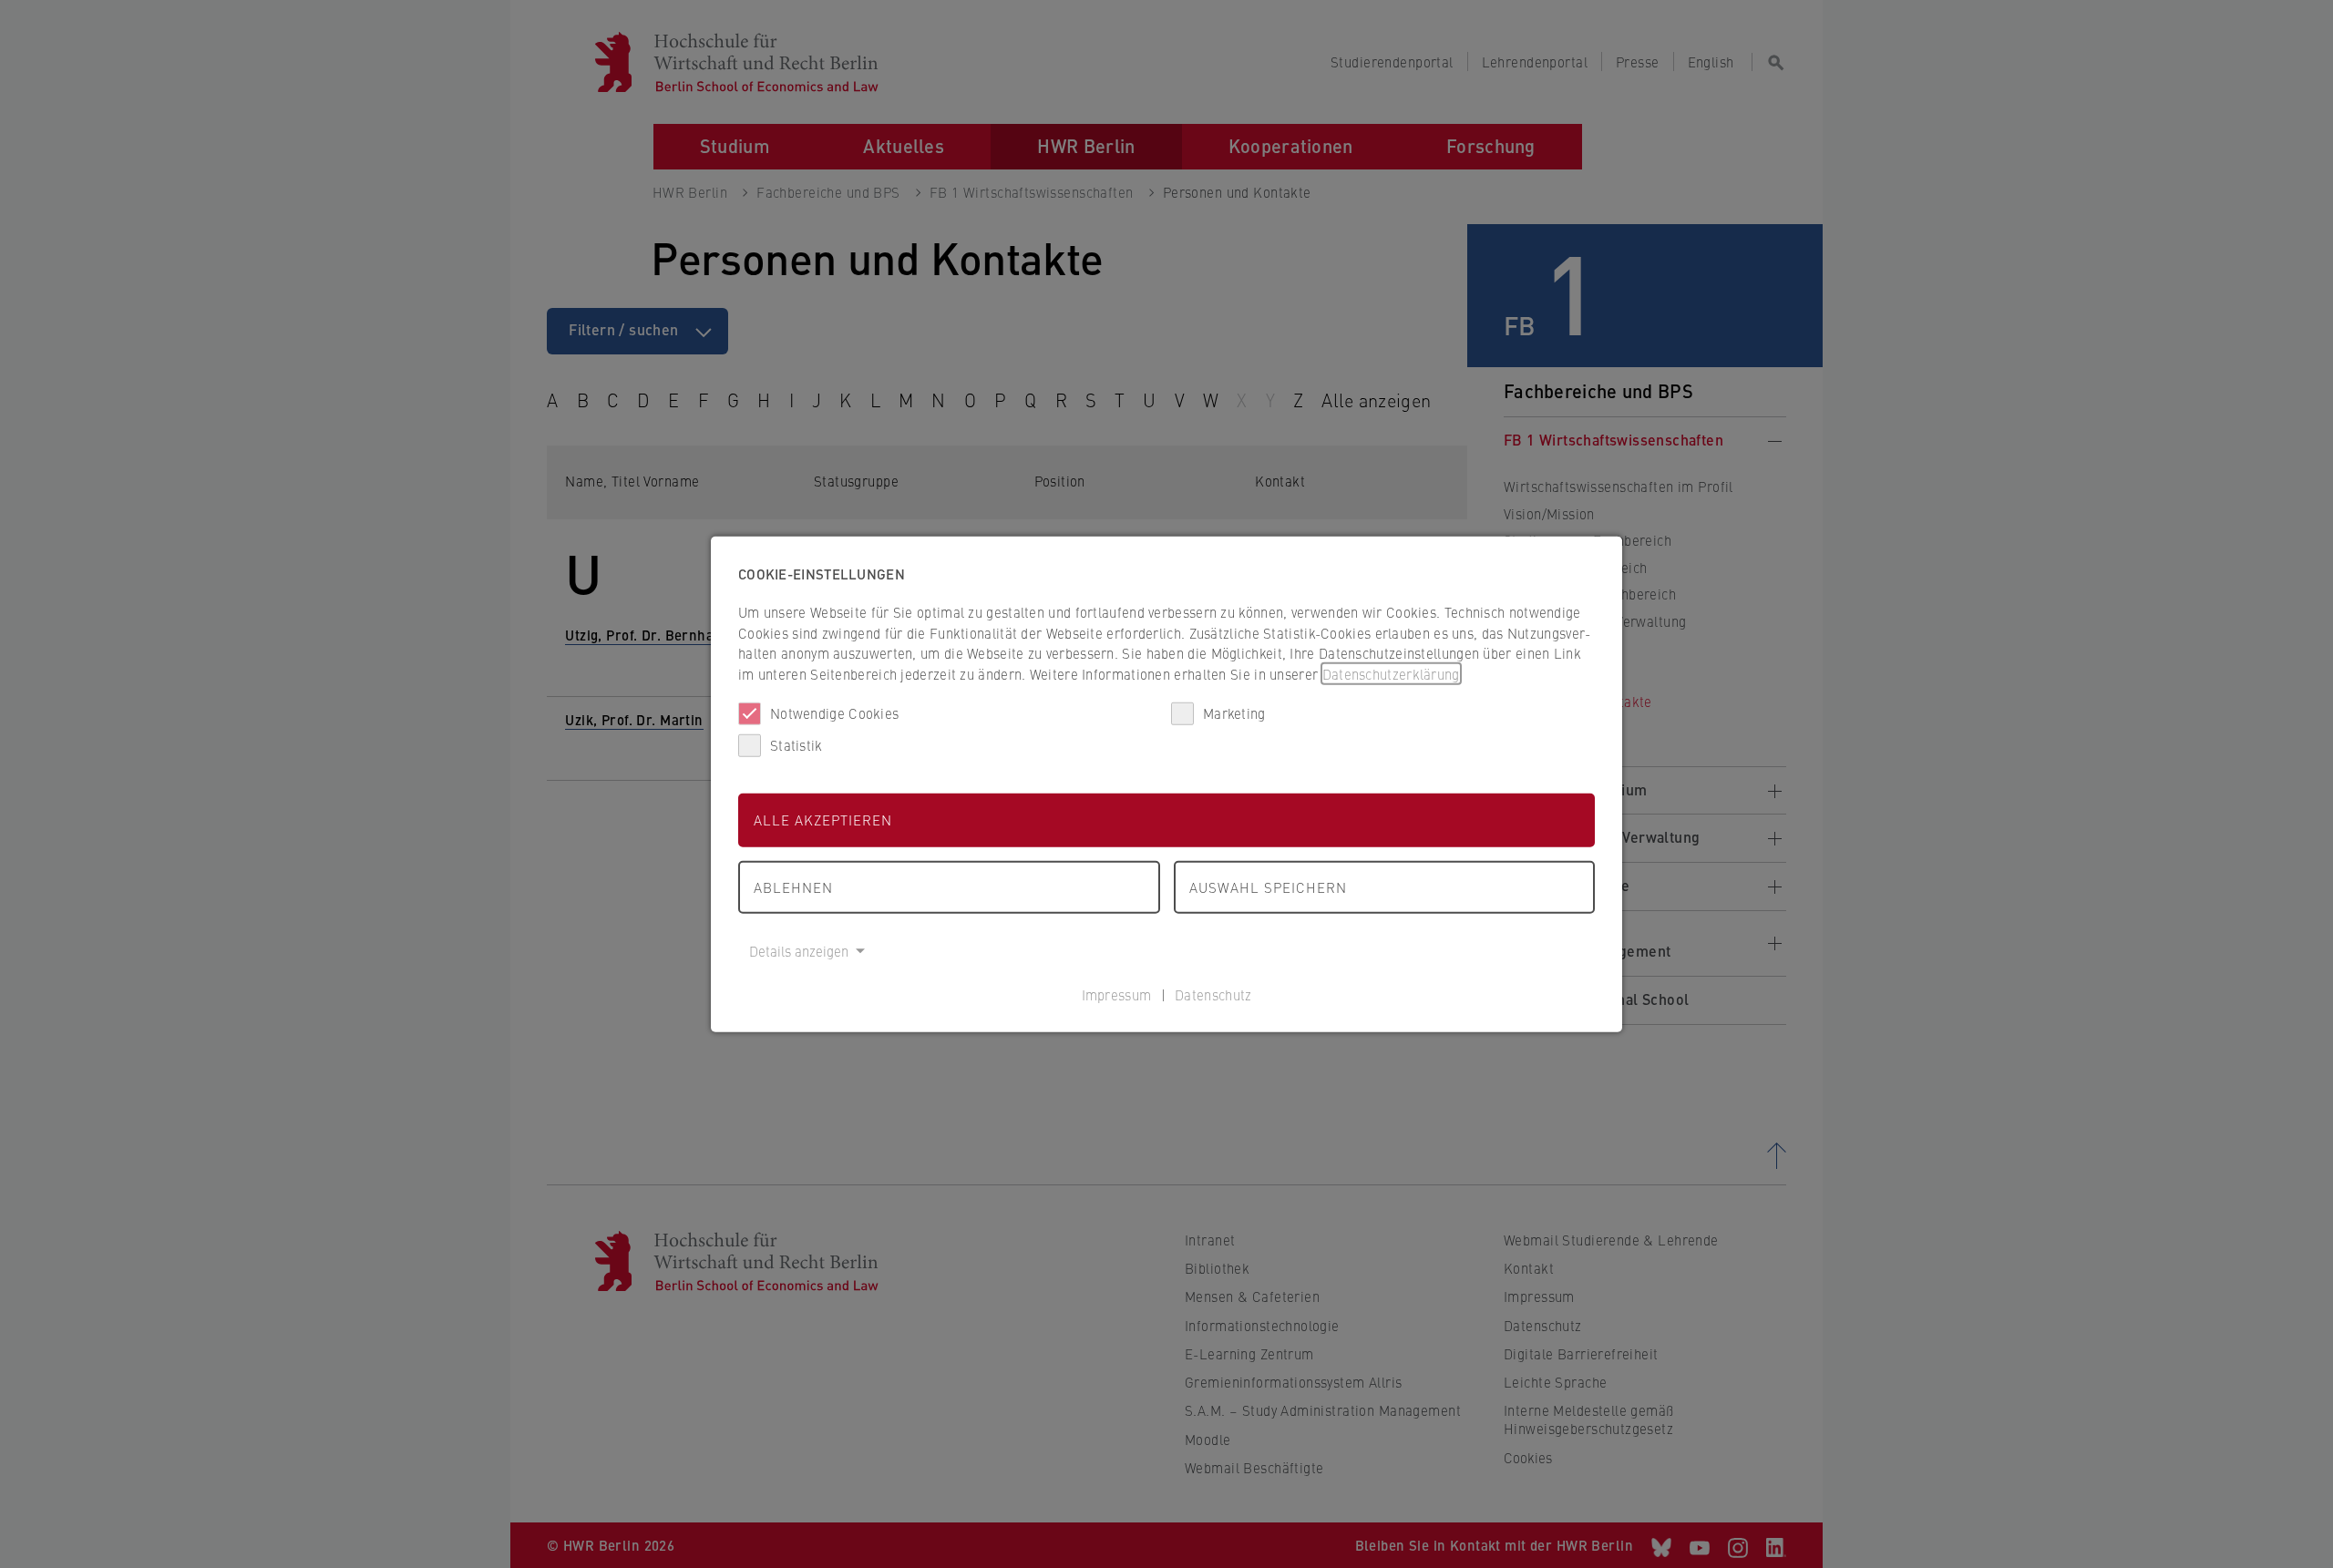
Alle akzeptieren (823, 820)
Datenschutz (1213, 994)
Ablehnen (793, 886)
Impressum (1117, 994)
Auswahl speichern (1268, 886)
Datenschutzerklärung (1391, 673)
